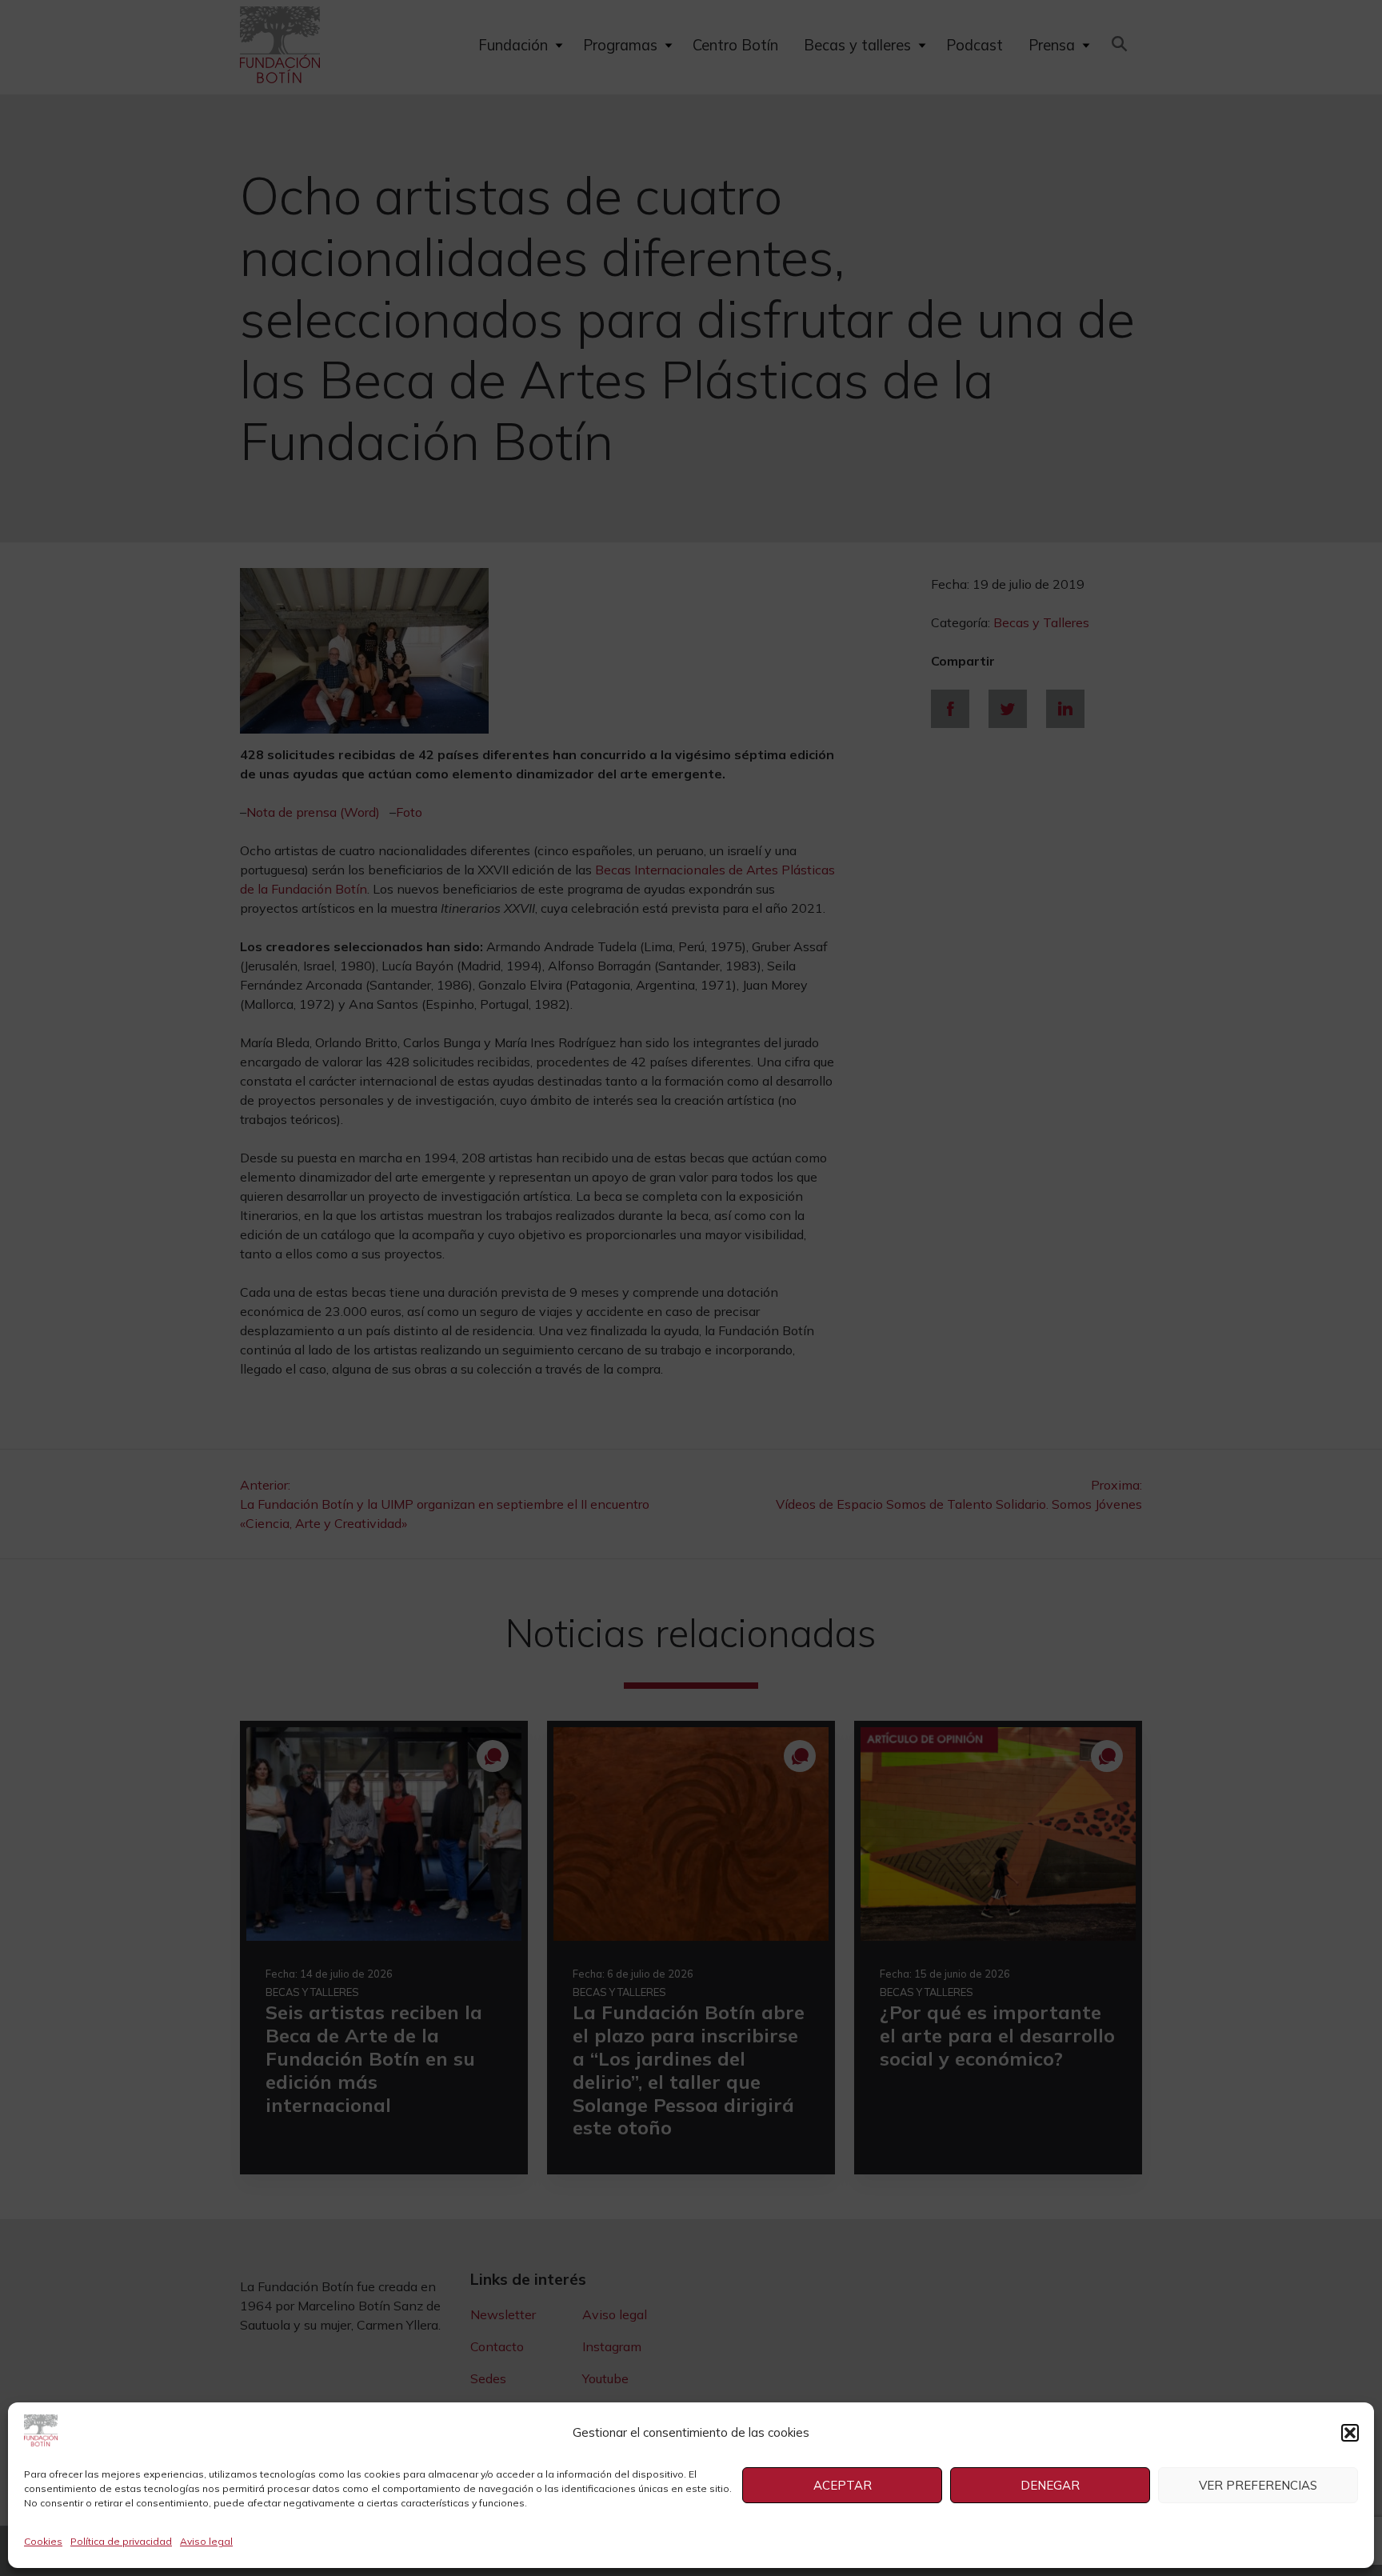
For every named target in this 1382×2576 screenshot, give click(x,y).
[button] (1350, 2433)
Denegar (1050, 2485)
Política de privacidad (121, 2541)
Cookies (43, 2541)
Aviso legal (206, 2541)
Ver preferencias (1258, 2485)
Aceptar (843, 2485)
